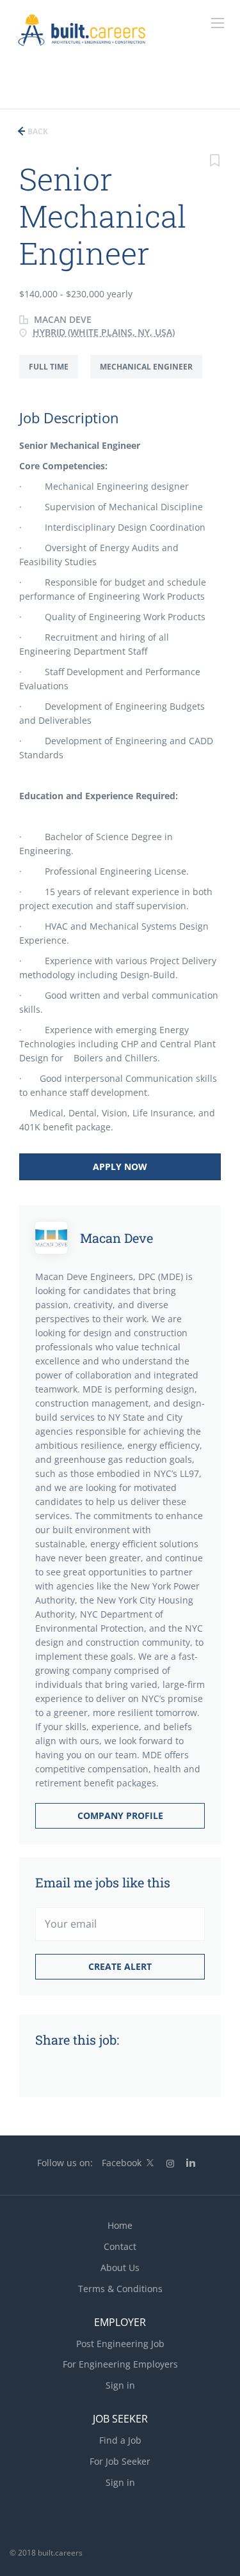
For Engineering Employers (120, 2364)
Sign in (120, 2385)
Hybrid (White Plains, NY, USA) (104, 332)
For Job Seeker (120, 2461)
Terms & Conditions (120, 2289)
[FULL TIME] (55, 378)
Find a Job (120, 2440)
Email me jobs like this (103, 1882)
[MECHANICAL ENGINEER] (151, 378)
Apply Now (120, 1167)
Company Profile (120, 1815)
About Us (120, 2268)
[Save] (214, 162)
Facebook (122, 2163)
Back (37, 131)
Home (120, 2225)
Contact (120, 2246)
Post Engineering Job (120, 2344)
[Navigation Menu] (218, 23)
